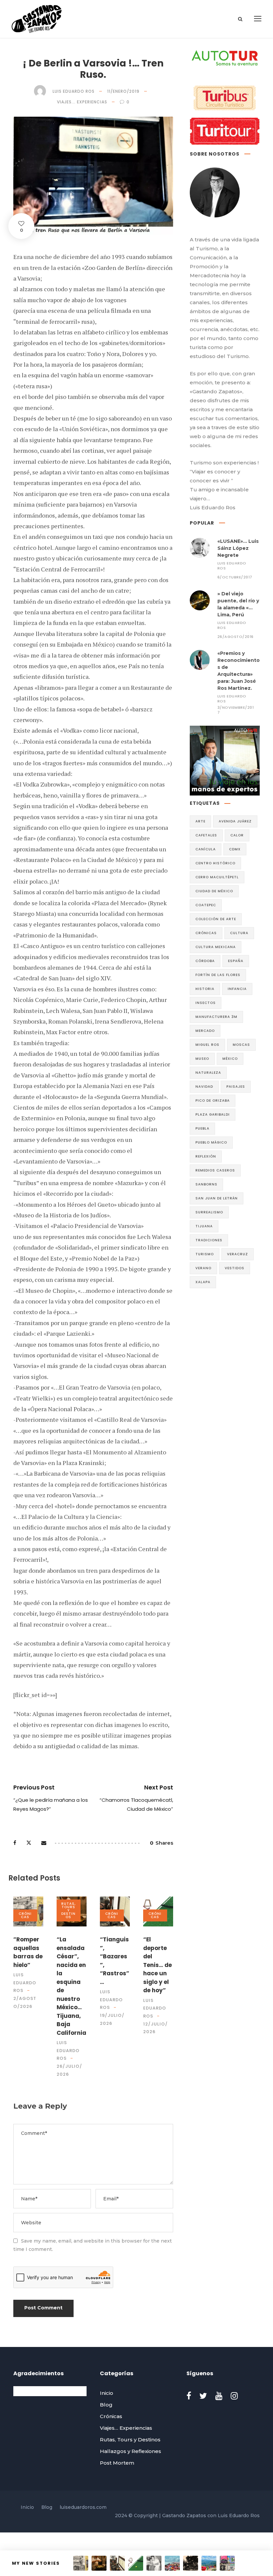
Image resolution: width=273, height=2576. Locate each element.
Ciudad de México (214, 891)
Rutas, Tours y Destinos (68, 1910)
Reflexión (206, 1156)
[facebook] (189, 2396)
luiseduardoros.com (83, 2507)
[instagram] (234, 2396)
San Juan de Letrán (217, 1198)
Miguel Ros (207, 1045)
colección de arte (216, 919)
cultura (239, 933)
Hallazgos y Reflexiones (131, 2451)
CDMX (235, 849)
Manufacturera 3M (216, 1017)
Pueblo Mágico (211, 1142)
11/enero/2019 (123, 91)
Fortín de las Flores (218, 975)
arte (200, 821)
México (230, 1059)
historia (205, 989)
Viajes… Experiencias (126, 2428)
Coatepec (206, 905)
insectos (206, 1003)
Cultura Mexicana (216, 947)
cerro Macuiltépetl (217, 877)
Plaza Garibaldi (213, 1114)
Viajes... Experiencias (82, 102)
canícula (206, 849)
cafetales (206, 835)
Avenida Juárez (235, 821)
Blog (106, 2405)
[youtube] (219, 2396)
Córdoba (205, 961)
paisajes (236, 1087)
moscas (241, 1045)
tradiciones (209, 1240)
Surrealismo (209, 1212)
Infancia (237, 989)
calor (237, 835)
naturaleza (208, 1073)
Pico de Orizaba (213, 1101)
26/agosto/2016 (236, 637)
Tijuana (204, 1226)
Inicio (107, 2393)
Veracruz (238, 1254)
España (236, 961)
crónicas (206, 933)
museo (202, 1059)
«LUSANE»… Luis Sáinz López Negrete (238, 548)
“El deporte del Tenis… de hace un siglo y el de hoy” (157, 1965)
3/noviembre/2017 (236, 710)
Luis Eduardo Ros (74, 91)
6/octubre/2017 (235, 577)
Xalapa (203, 1282)
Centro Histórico (215, 863)
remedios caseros (215, 1170)
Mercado (205, 1031)
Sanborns (206, 1184)
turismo (205, 1254)
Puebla (202, 1128)
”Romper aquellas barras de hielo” (28, 1952)
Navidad (204, 1087)
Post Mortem (117, 2463)
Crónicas (25, 1915)
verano (203, 1268)
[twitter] (203, 2396)
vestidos (235, 1268)
